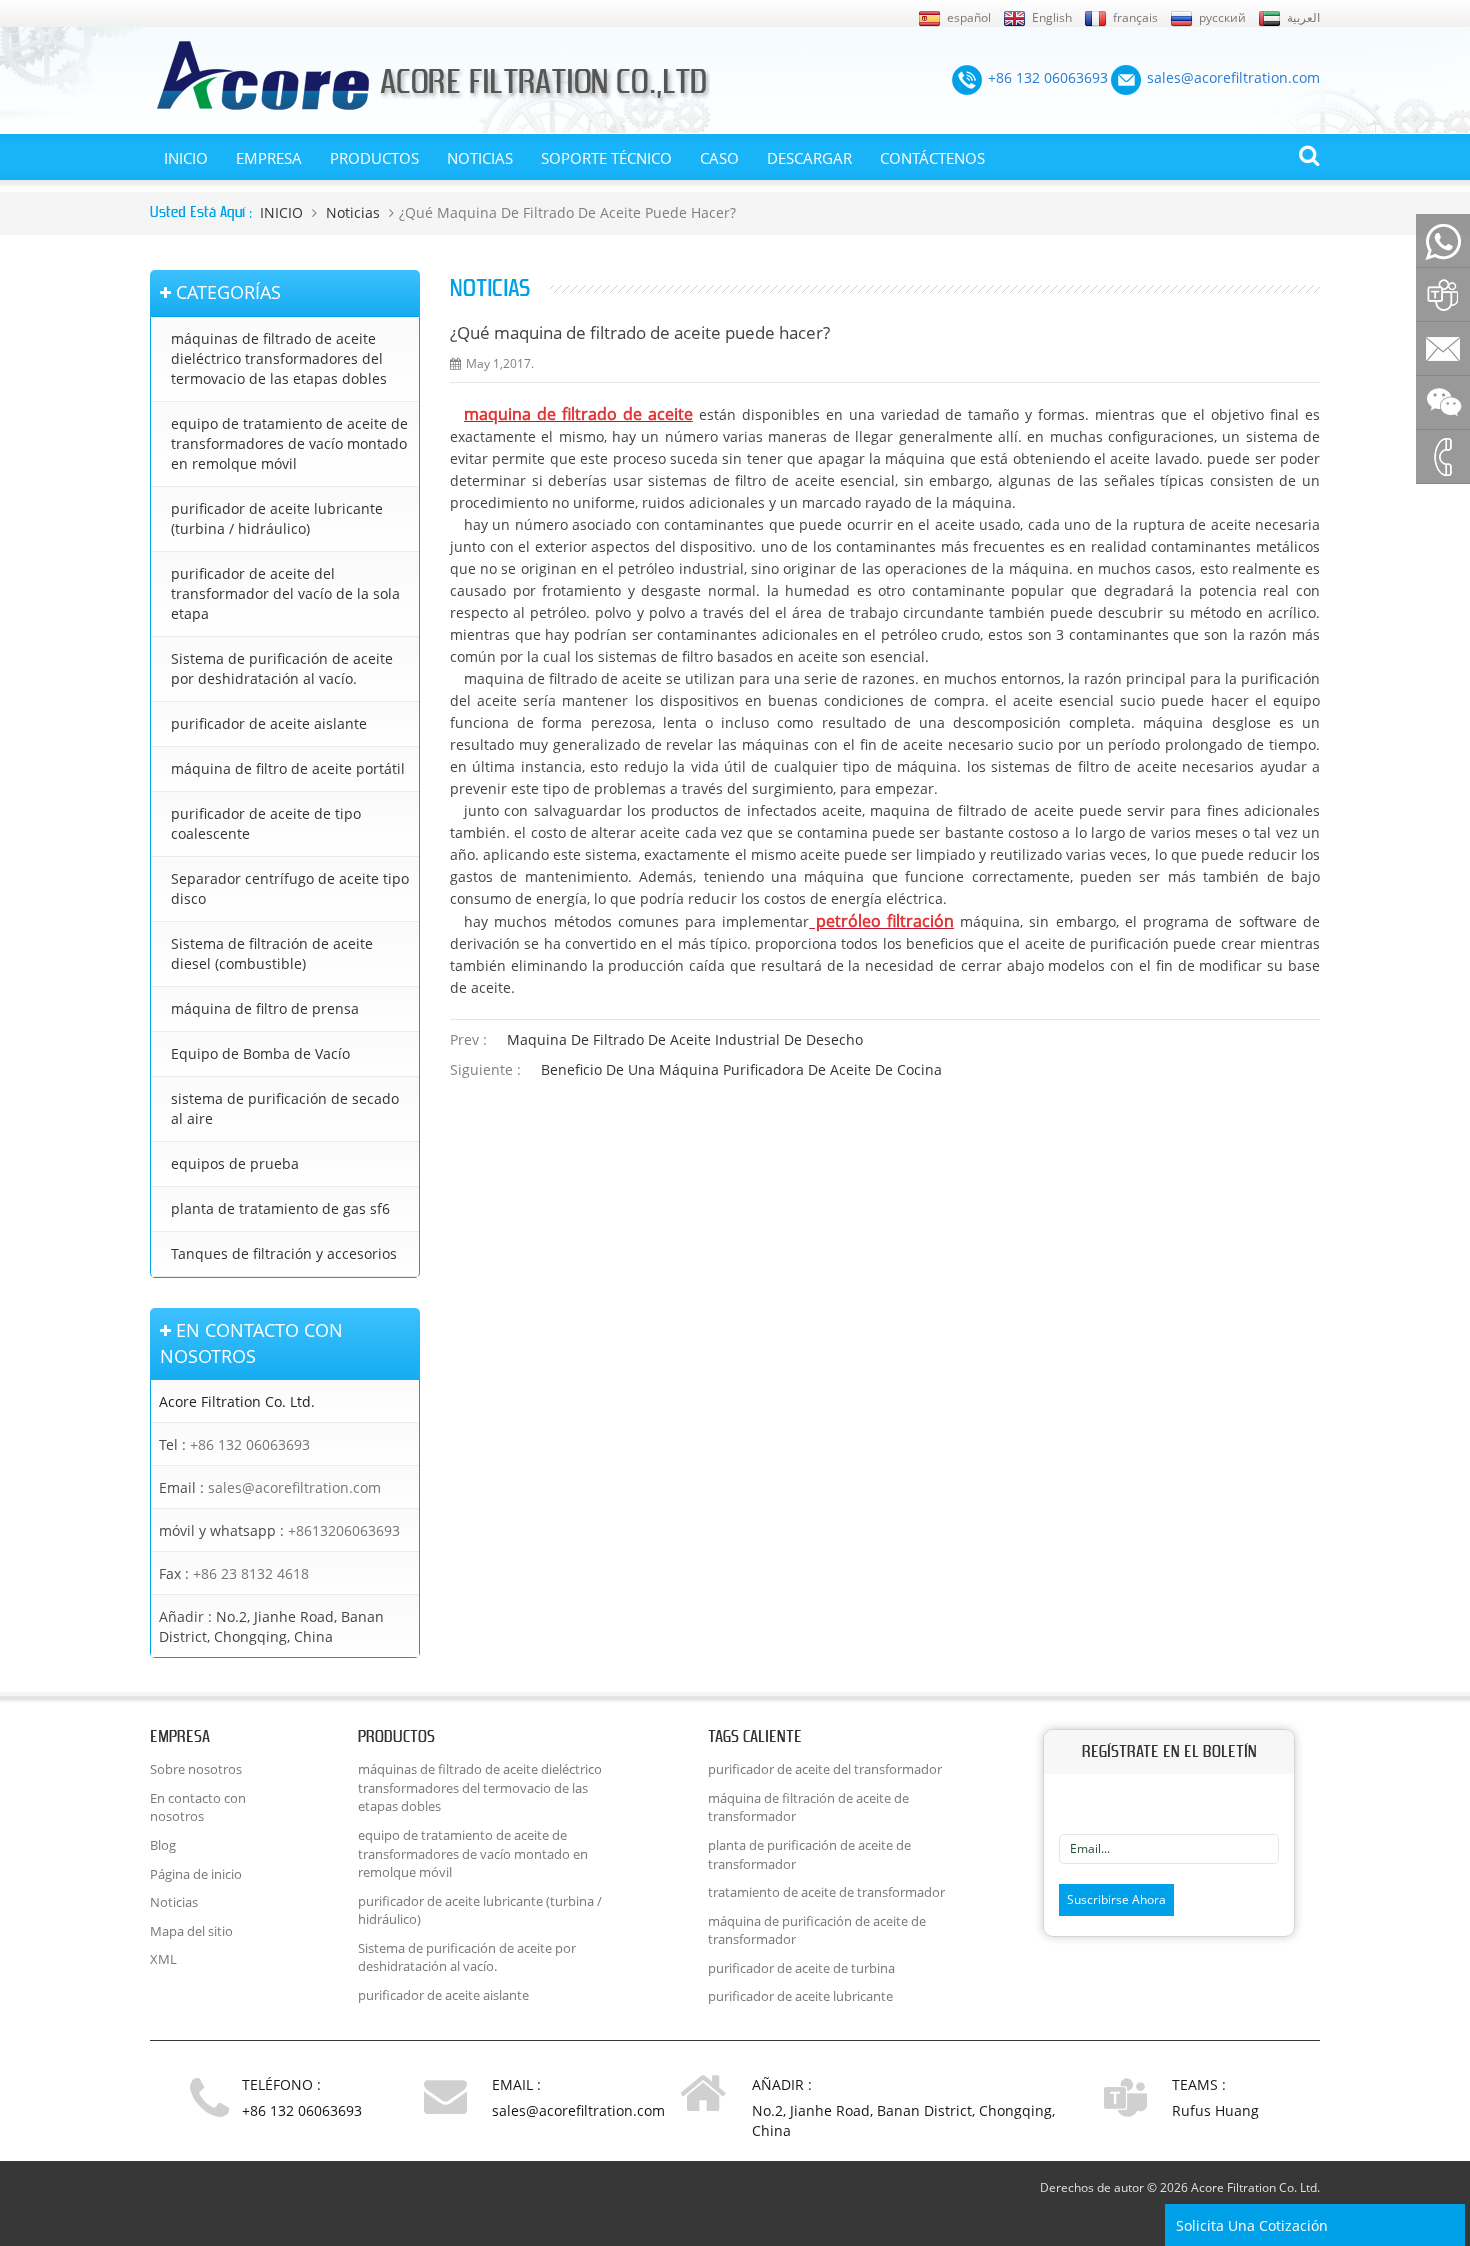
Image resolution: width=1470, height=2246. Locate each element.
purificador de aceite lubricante (800, 1996)
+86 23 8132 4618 (251, 1573)
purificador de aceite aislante (269, 723)
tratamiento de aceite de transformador (826, 1892)
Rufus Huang (1215, 2110)
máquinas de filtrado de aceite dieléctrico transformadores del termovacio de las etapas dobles (279, 358)
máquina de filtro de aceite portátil (288, 768)
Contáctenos (932, 158)
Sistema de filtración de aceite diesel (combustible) (272, 953)
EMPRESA (269, 158)
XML (163, 1959)
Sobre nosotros (196, 1769)
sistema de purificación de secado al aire (285, 1108)
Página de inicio (196, 1874)
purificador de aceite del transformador (825, 1769)
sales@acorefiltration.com (294, 1487)
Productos (374, 158)
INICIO (186, 158)
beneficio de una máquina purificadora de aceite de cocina (741, 1069)
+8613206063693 (344, 1530)
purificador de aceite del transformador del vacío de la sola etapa (285, 593)
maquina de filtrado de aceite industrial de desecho (685, 1039)
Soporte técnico (606, 158)
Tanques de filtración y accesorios (284, 1253)
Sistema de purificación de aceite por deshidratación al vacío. (282, 668)
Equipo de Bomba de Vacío (260, 1053)
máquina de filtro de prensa (265, 1008)
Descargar (809, 158)
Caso (719, 158)
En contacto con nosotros (198, 1807)
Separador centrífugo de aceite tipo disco (290, 888)
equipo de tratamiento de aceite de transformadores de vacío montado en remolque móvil (289, 443)
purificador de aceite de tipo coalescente (266, 823)
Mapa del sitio (191, 1931)
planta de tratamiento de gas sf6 (280, 1208)
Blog (163, 1845)
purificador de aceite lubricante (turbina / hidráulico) (277, 518)
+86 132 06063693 (250, 1444)
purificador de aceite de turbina (801, 1968)
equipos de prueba (235, 1163)
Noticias (480, 158)
